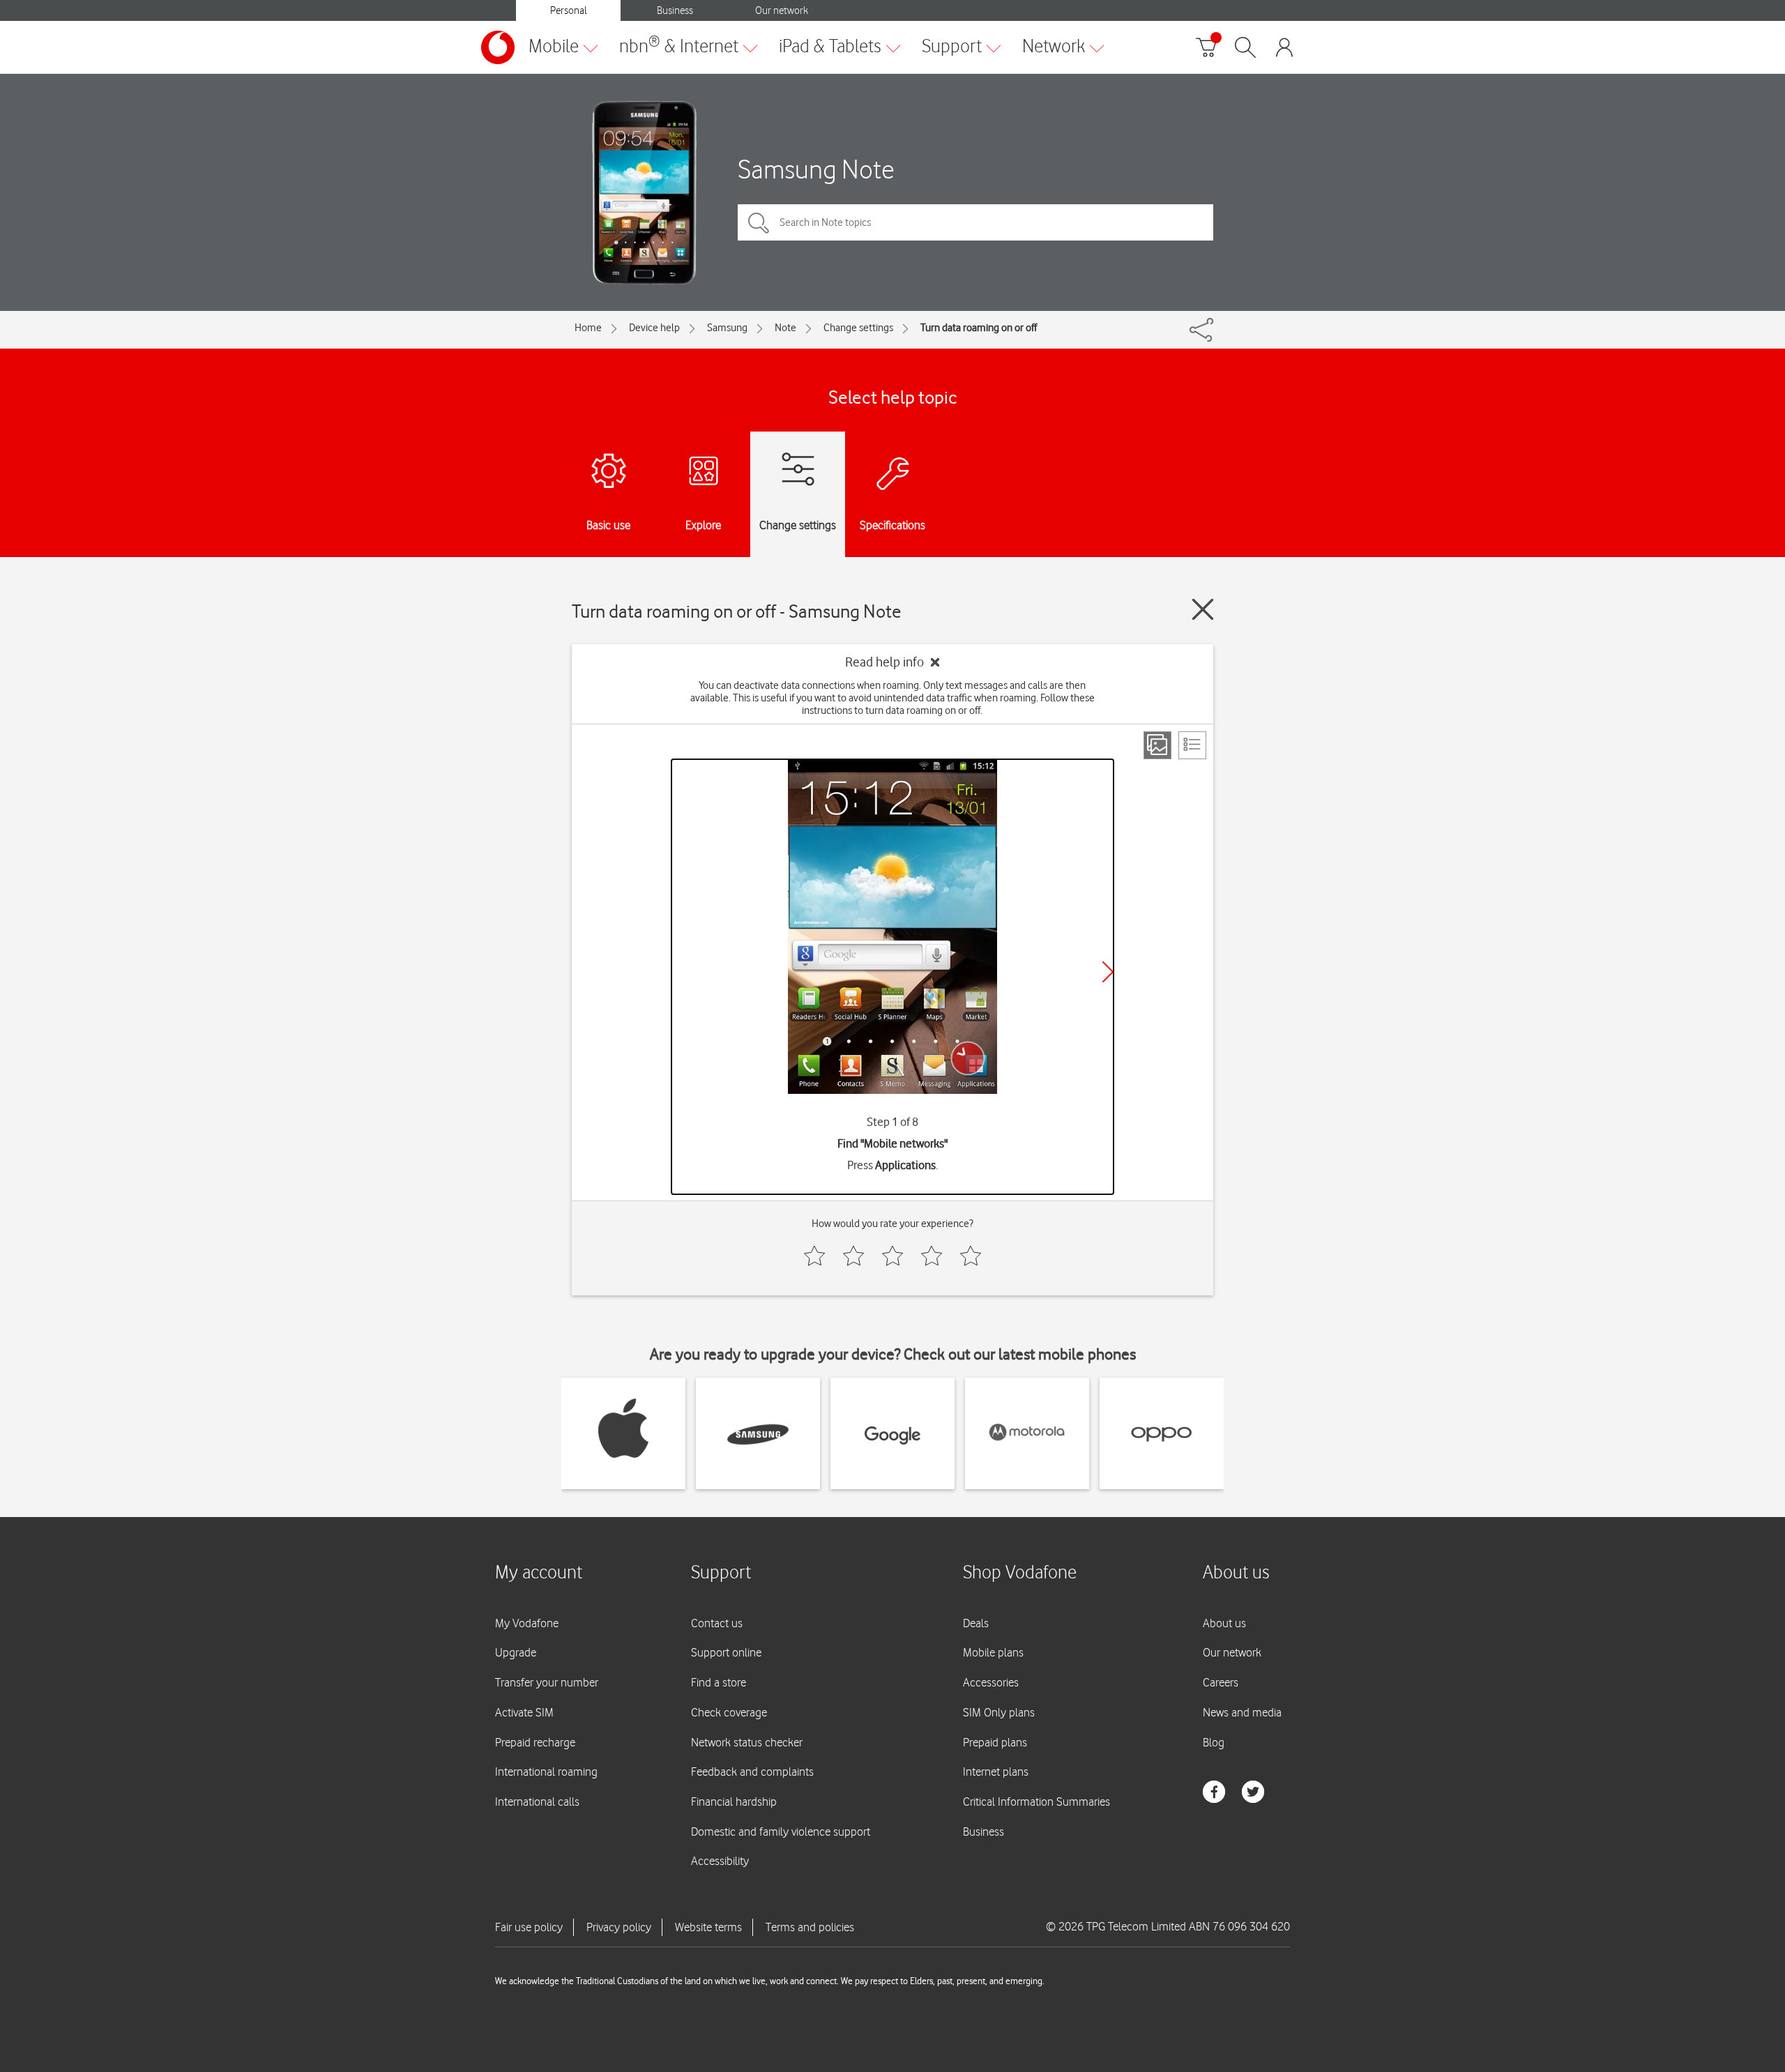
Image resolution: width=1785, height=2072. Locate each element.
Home (588, 328)
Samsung (727, 328)
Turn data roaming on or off (979, 328)
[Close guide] (1203, 609)
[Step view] (1157, 745)
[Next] (1108, 972)
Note (785, 328)
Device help (654, 328)
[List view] (1192, 745)
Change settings (858, 328)
